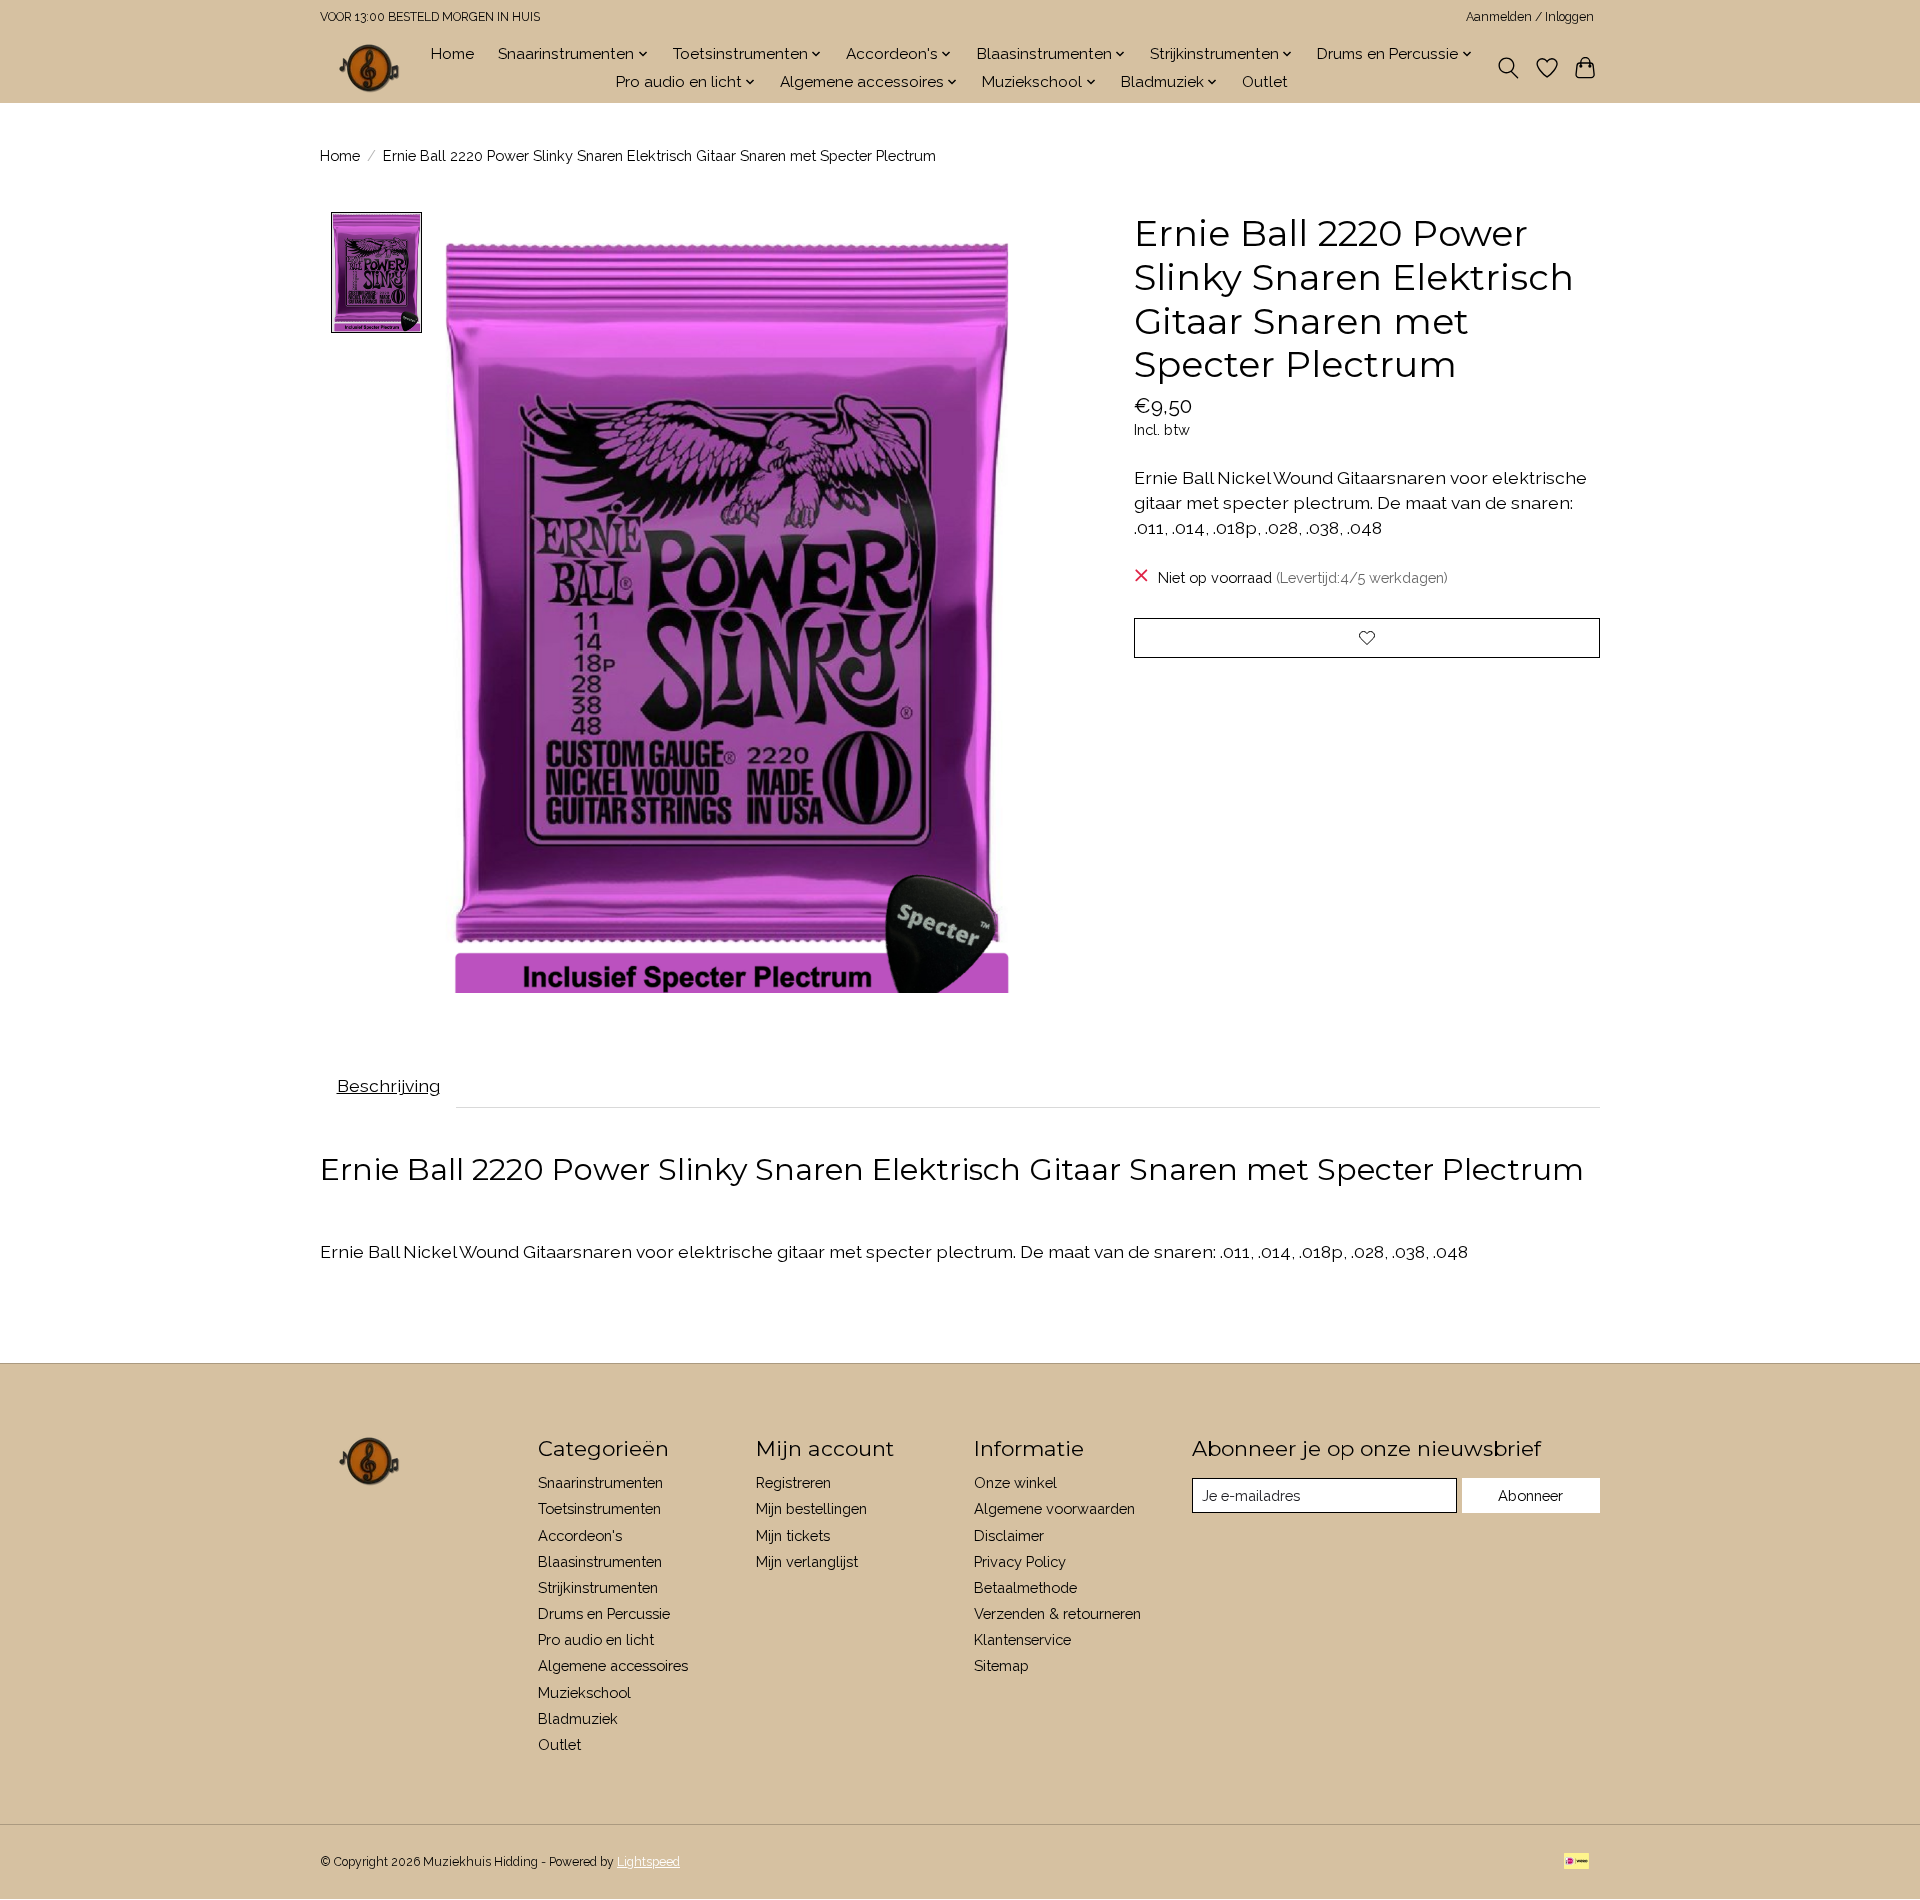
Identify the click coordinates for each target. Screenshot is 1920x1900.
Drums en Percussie (604, 1613)
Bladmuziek (578, 1718)
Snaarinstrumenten (600, 1482)
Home (452, 54)
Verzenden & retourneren (1057, 1613)
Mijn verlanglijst (807, 1561)
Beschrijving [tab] (388, 1085)
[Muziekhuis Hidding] (370, 67)
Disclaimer (1009, 1535)
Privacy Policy (1020, 1561)
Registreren (793, 1482)
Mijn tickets (793, 1535)
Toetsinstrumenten (599, 1508)
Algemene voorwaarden (1054, 1508)
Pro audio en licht (596, 1639)
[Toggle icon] (1508, 68)
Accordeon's (580, 1535)
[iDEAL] (1576, 1862)
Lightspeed (648, 1862)
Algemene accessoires (613, 1665)
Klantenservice (1022, 1639)
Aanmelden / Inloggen (1530, 17)
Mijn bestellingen (811, 1508)
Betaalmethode (1025, 1587)
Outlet (1265, 82)
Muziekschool (584, 1692)
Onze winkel (1015, 1482)
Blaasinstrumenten (600, 1561)
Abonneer (1530, 1495)
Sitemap (1001, 1665)
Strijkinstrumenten (598, 1587)
